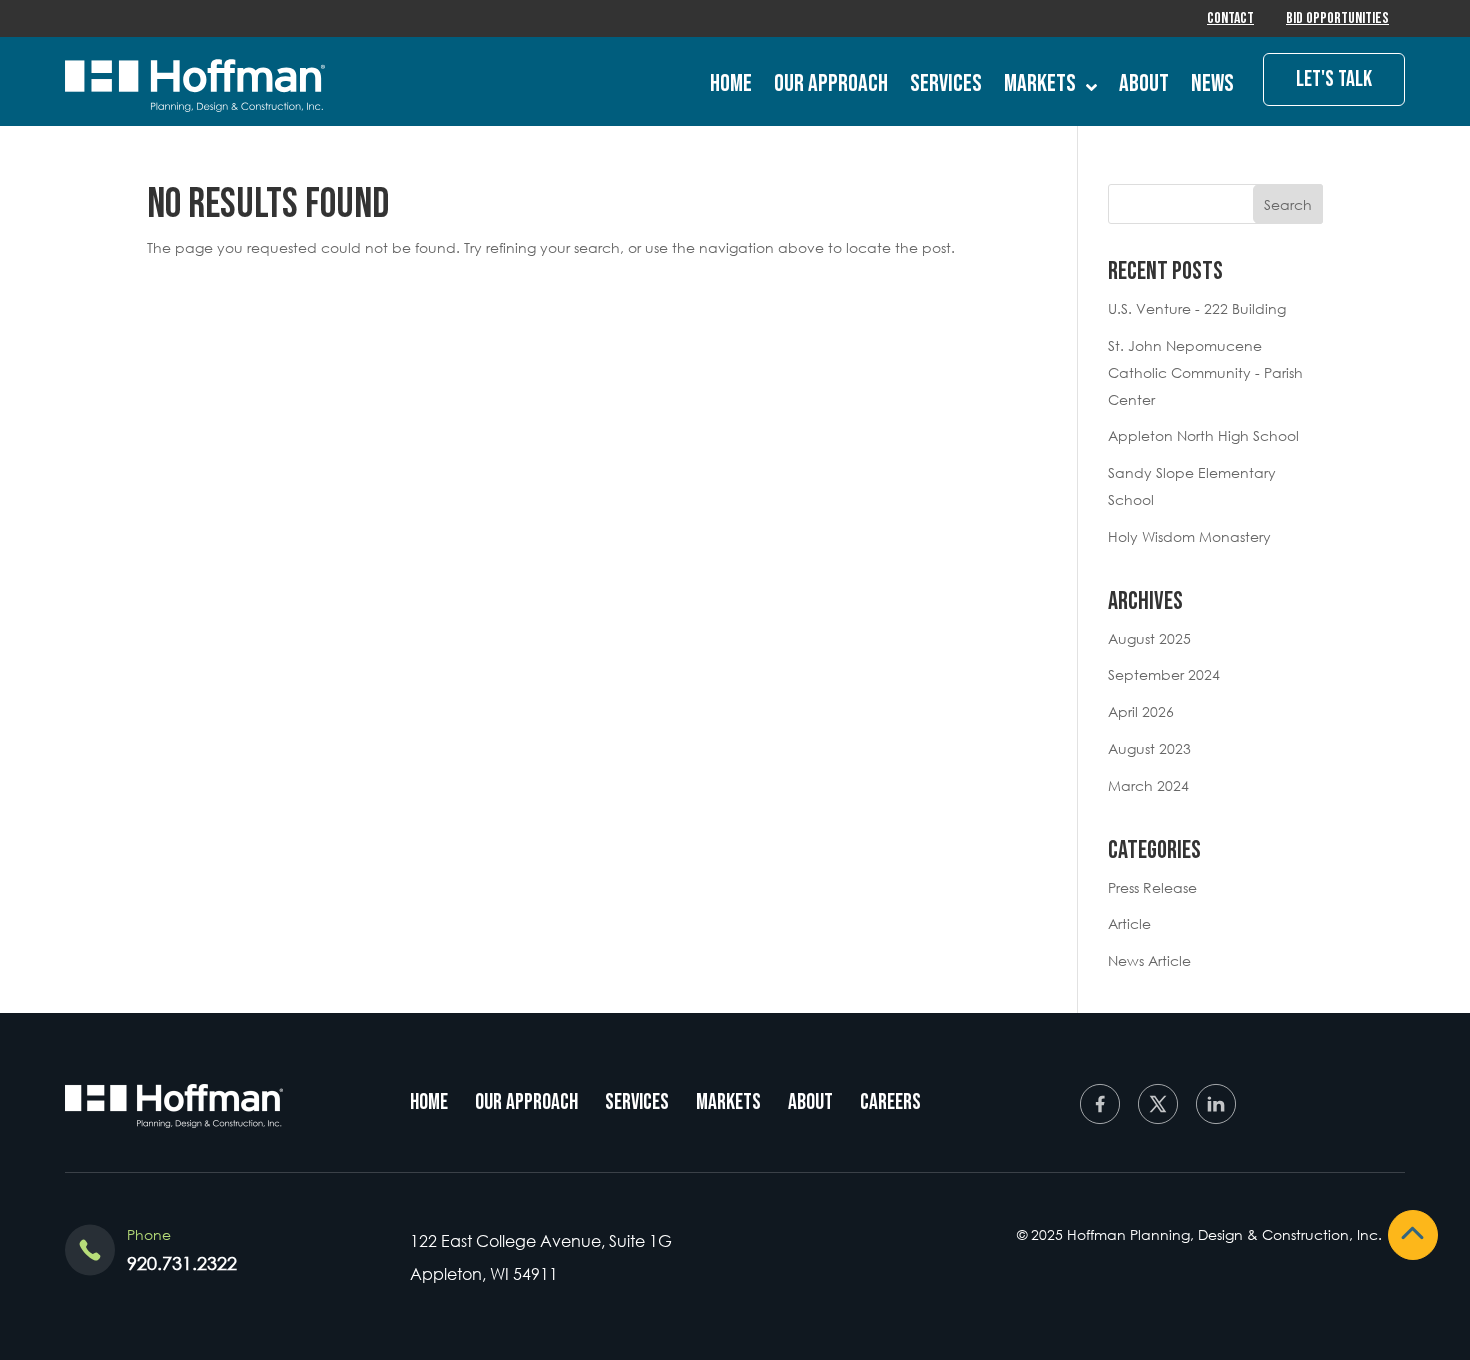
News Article (1149, 960)
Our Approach (831, 84)
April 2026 (1141, 711)
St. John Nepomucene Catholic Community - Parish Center (1205, 372)
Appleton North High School (1203, 435)
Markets (1040, 84)
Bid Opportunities (1337, 18)
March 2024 (1148, 785)
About (1144, 84)
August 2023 (1149, 748)
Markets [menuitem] (728, 1102)
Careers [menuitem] (890, 1102)
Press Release (1152, 887)
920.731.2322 (182, 1263)
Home (731, 84)
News (1212, 84)
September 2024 (1164, 674)
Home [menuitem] (429, 1102)
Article (1129, 923)
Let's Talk (1334, 79)
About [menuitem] (810, 1102)
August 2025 (1149, 638)
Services (946, 84)
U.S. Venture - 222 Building (1197, 308)
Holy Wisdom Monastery (1189, 536)
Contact (1230, 18)
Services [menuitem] (637, 1102)
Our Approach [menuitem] (526, 1102)
